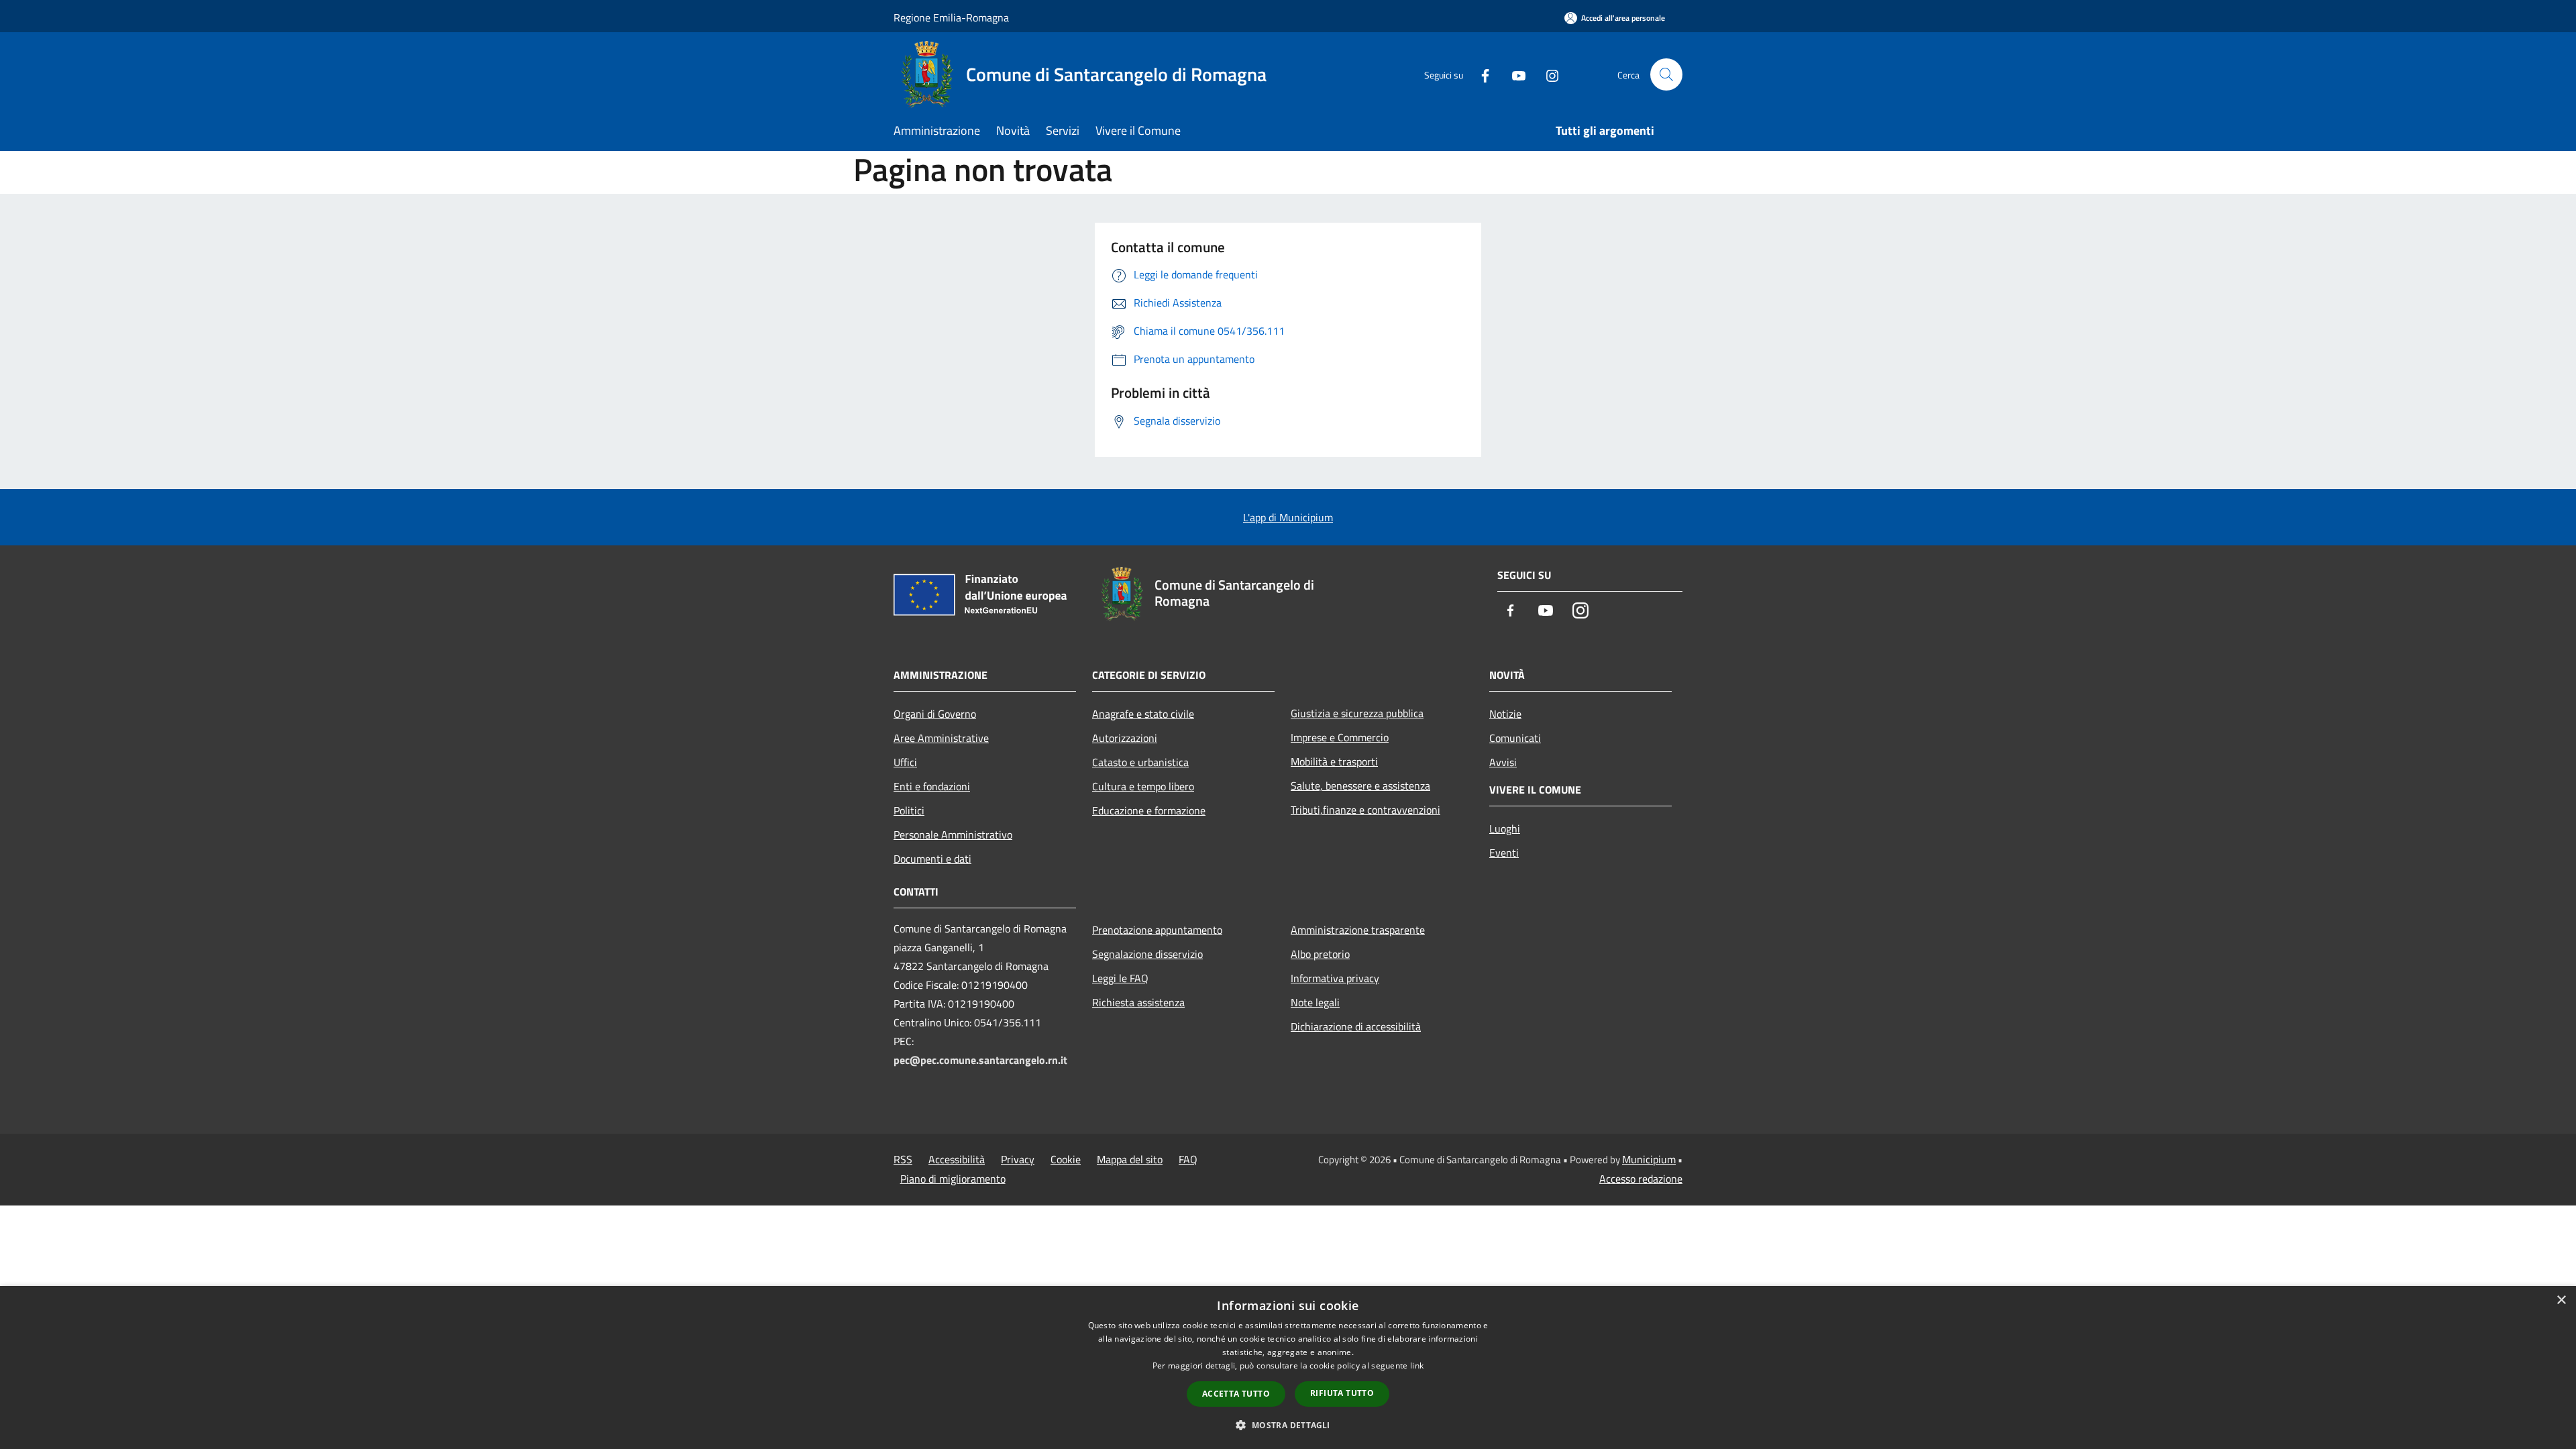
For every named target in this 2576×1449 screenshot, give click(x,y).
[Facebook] (1480, 74)
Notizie (1505, 714)
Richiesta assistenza (1138, 1002)
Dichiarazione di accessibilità (1356, 1026)
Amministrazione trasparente (1358, 930)
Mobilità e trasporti (1334, 761)
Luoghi (1505, 828)
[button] (1288, 1425)
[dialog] (1288, 1367)
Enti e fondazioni (932, 786)
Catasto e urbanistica (1140, 762)
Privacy (1018, 1159)
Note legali (1315, 1002)
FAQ (1188, 1159)
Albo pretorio (1320, 954)
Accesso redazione (1641, 1179)
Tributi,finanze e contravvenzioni (1365, 810)
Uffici (905, 762)
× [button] (2561, 1300)
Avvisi (1503, 762)
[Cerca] (1666, 74)
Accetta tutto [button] (1236, 1394)
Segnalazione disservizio (1147, 954)
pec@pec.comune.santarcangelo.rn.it (980, 1060)
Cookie (1066, 1159)
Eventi (1504, 853)
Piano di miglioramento (953, 1179)
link (1417, 1365)
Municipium (1649, 1159)
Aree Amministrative (941, 738)
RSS (903, 1159)
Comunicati (1515, 738)
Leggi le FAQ (1120, 978)
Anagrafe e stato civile (1143, 714)
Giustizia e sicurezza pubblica (1357, 713)
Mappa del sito (1130, 1159)
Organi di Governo (935, 714)
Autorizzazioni (1125, 738)
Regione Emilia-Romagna (951, 17)
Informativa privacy (1335, 978)
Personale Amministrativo (953, 835)
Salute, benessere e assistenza (1360, 786)
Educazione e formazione (1149, 810)
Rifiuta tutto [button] (1342, 1393)
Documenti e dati (932, 859)
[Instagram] (1547, 74)
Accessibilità (957, 1159)
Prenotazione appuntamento (1157, 930)
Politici (909, 810)
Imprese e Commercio (1340, 737)
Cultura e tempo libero (1143, 786)
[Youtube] (1513, 74)
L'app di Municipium (1288, 517)
